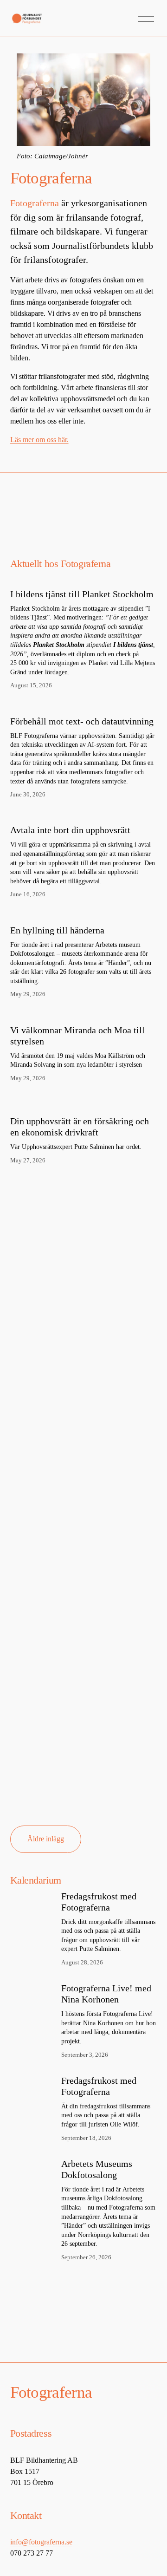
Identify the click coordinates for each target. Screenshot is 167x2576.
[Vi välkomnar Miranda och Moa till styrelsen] (84, 1014)
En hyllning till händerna (57, 930)
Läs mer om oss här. (39, 440)
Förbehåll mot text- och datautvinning (82, 721)
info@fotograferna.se (41, 2542)
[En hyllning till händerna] (84, 914)
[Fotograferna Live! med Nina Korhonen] (36, 1994)
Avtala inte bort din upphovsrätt (70, 830)
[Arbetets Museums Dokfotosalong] (36, 2169)
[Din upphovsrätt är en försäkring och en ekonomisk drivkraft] (84, 1101)
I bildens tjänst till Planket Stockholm (82, 594)
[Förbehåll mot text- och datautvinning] (84, 705)
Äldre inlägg (46, 1839)
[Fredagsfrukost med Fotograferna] (36, 1902)
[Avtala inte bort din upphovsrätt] (84, 814)
